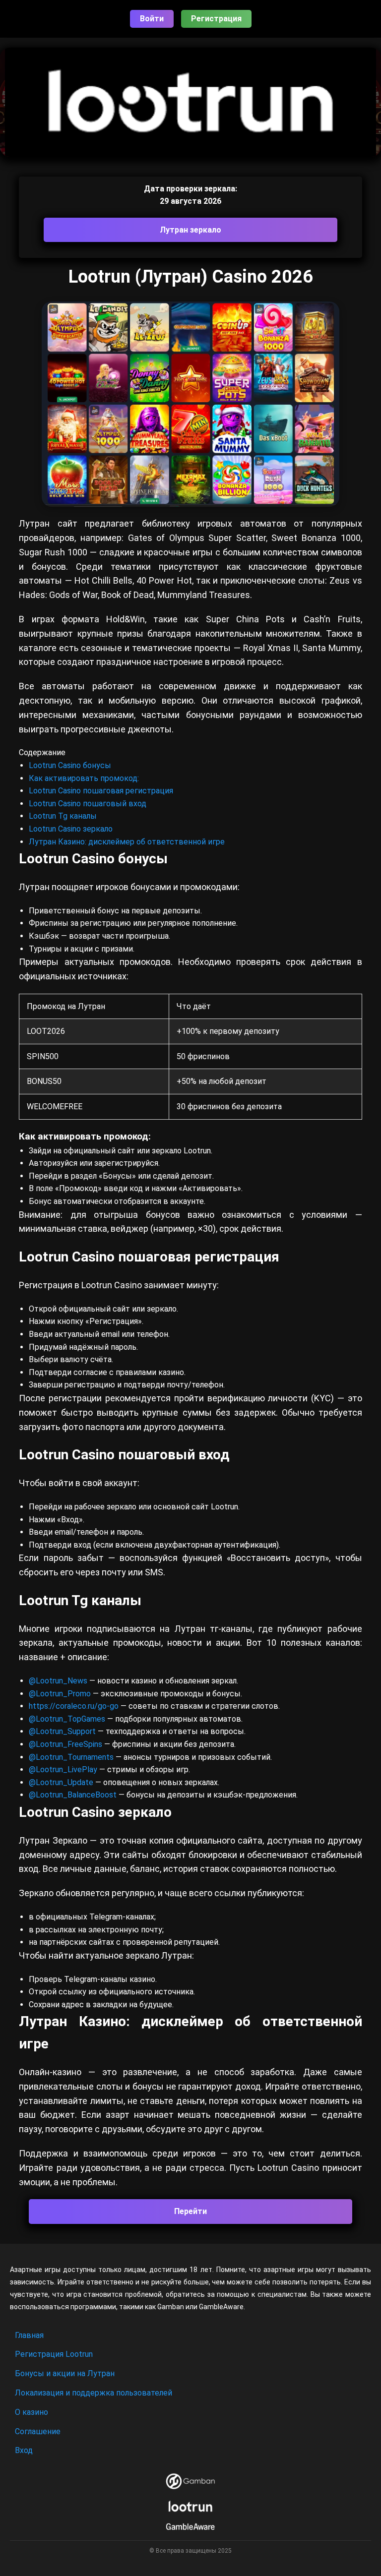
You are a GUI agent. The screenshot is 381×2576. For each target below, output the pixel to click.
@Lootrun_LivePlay (64, 1769)
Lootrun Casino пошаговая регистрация (101, 791)
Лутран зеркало (190, 230)
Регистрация (216, 19)
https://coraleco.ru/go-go (74, 1706)
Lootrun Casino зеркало (71, 829)
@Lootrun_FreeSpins (65, 1744)
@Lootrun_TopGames (68, 1719)
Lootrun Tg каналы (63, 816)
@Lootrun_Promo (61, 1694)
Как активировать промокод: (84, 778)
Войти (152, 19)
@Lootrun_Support (62, 1731)
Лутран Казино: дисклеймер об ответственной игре (127, 842)
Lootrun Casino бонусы (70, 765)
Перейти (190, 2211)
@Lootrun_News (58, 1681)
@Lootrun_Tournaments (71, 1757)
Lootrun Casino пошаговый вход (88, 804)
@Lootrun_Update (61, 1782)
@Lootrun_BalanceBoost (73, 1795)
